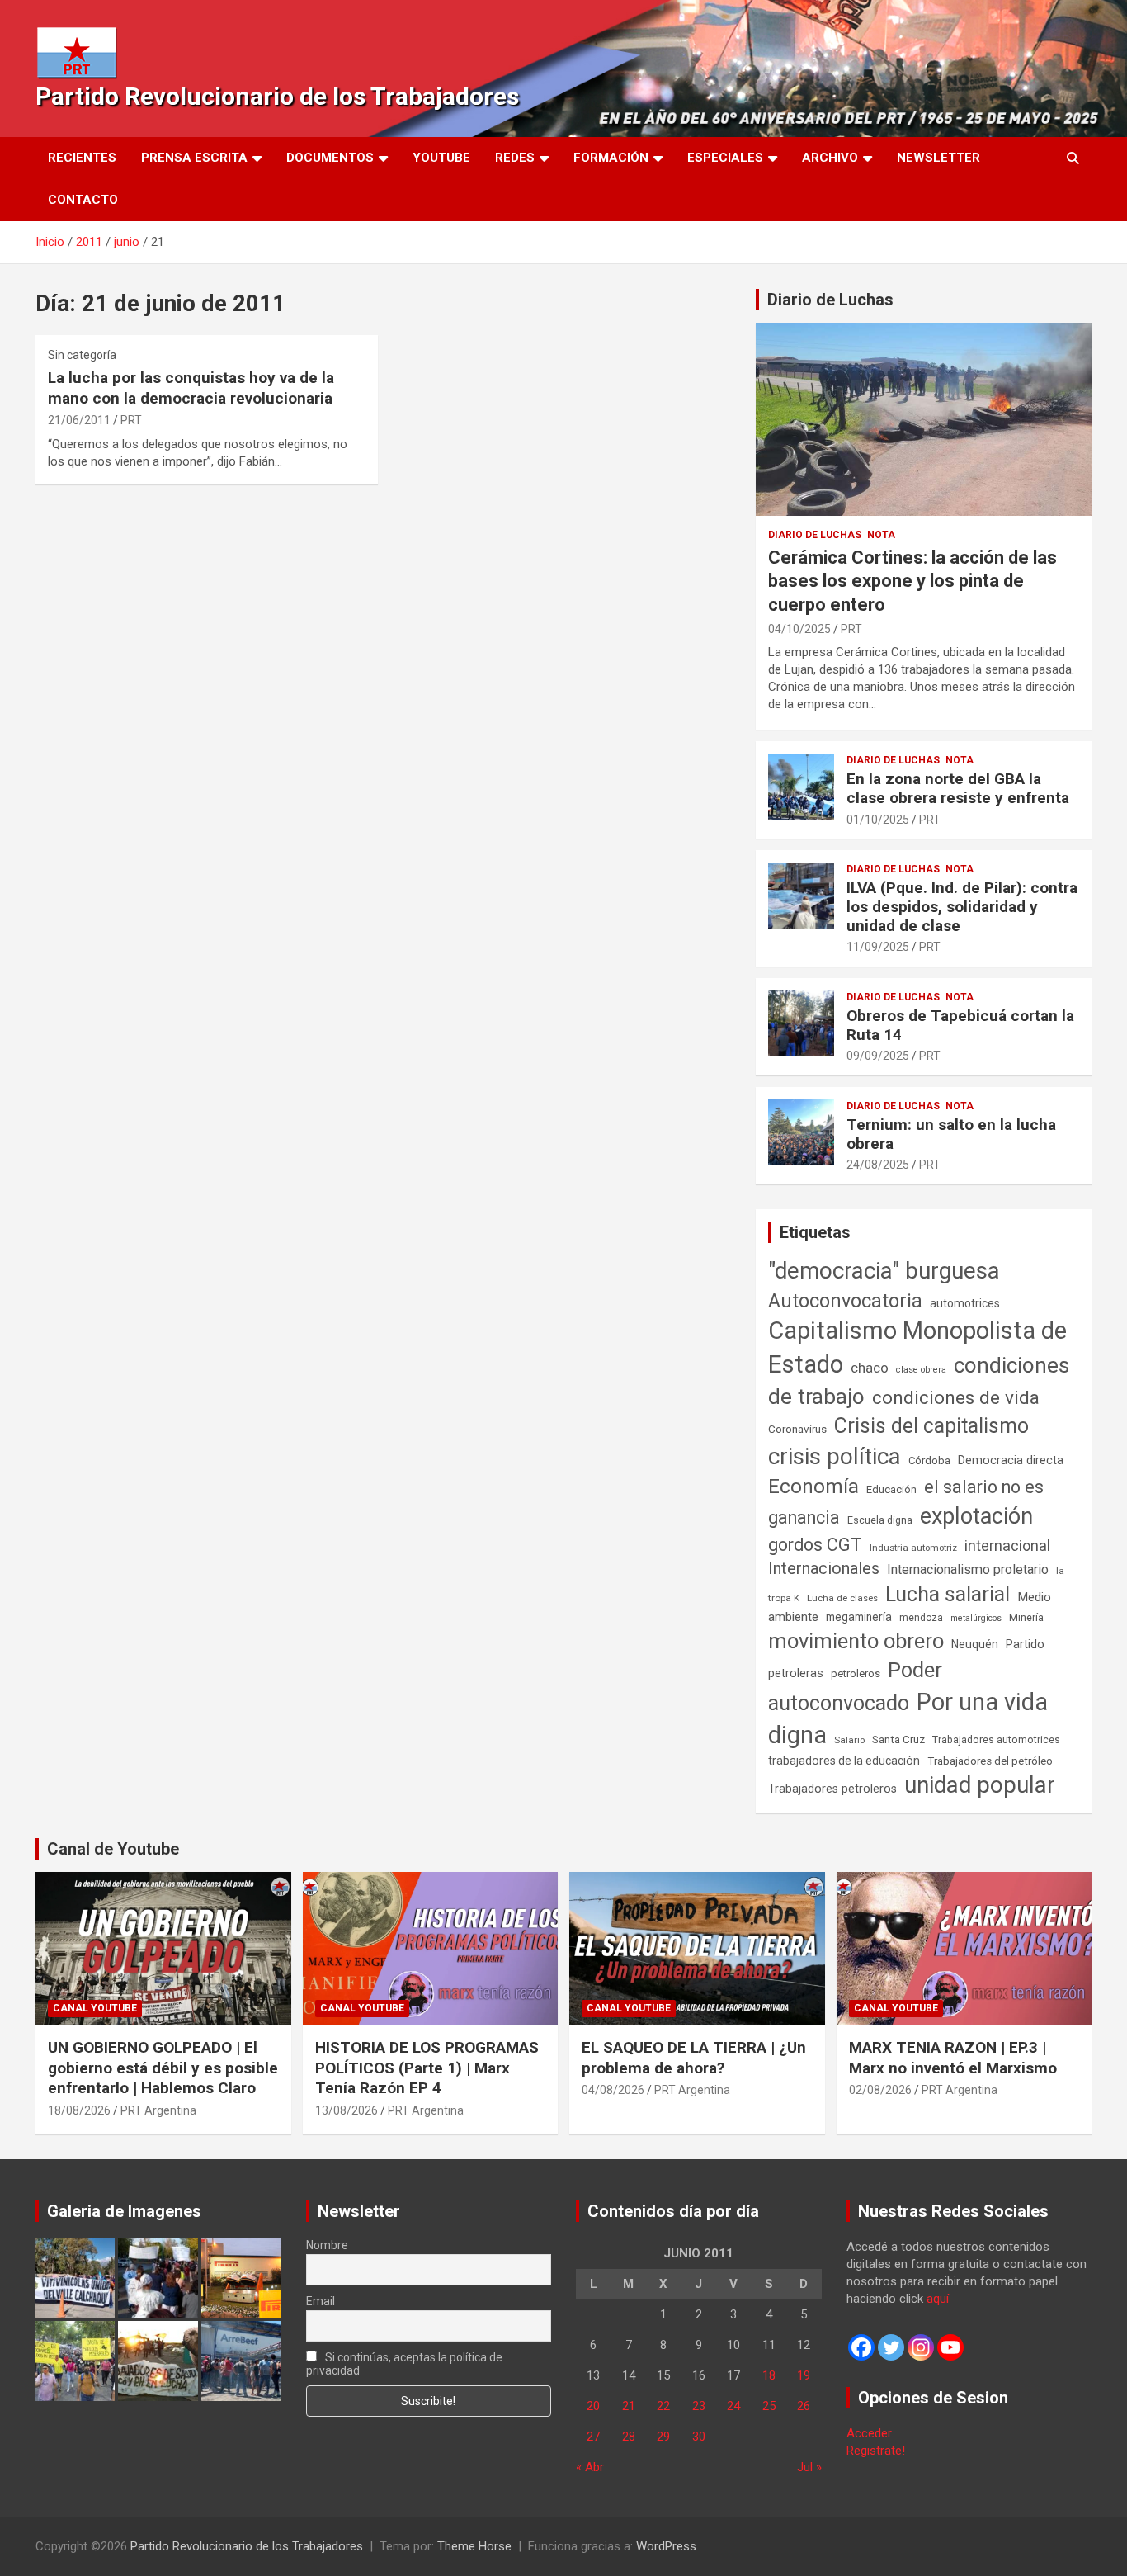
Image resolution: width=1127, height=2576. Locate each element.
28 (629, 2437)
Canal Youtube (95, 2008)
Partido (1025, 1644)
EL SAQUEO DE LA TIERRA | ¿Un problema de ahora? (694, 2058)
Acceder (869, 2433)
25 (769, 2406)
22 (663, 2406)
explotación (976, 1516)
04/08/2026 (613, 2090)
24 (733, 2406)
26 (804, 2406)
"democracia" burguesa (884, 1271)
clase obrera (921, 1370)
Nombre (327, 2245)
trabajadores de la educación (844, 1761)
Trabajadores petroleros (832, 1789)
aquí (938, 2299)
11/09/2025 (878, 947)
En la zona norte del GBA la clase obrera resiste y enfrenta (958, 788)
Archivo (830, 158)
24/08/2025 (878, 1165)
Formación (611, 158)
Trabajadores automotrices (996, 1739)
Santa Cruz (898, 1739)
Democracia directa (1011, 1460)
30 (699, 2437)
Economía (813, 1487)
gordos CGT (815, 1545)
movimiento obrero (856, 1641)
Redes (515, 158)
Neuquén (975, 1644)
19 (804, 2375)
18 (769, 2375)
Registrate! (876, 2451)
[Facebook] (861, 2347)
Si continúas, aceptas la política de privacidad (405, 2364)
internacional (1007, 1546)
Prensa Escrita (194, 158)
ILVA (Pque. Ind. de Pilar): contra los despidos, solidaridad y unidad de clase (962, 907)
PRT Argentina (158, 2110)
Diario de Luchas (830, 300)
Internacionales (824, 1569)
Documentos (330, 158)
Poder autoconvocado (855, 1686)
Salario (849, 1740)
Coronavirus (797, 1429)
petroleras (796, 1673)
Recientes (82, 158)
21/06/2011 (79, 420)
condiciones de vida (956, 1398)
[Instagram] (921, 2347)
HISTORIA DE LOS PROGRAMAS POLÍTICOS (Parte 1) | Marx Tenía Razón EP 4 (427, 2068)
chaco (870, 1368)
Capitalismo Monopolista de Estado (917, 1347)
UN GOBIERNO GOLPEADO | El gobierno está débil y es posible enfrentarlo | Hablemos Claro (163, 2068)
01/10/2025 (878, 820)
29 (663, 2437)
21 (629, 2406)
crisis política (835, 1456)
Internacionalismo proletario (968, 1569)
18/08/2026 (79, 2110)
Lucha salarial (948, 1594)
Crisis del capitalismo (931, 1426)
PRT (131, 420)
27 (593, 2437)
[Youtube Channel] (950, 2347)
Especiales (725, 158)
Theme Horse (474, 2546)
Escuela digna (880, 1520)
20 (593, 2406)
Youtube (441, 158)
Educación (891, 1489)
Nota (881, 535)
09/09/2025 (878, 1056)
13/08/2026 (347, 2110)
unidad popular (980, 1785)
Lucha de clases (842, 1598)
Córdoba (929, 1461)
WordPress (666, 2546)
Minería (1026, 1617)
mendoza (921, 1618)
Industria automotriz (913, 1548)
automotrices (965, 1303)
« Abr (590, 2467)
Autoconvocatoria (845, 1301)
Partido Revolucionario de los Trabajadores (277, 96)
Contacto (83, 200)
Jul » (809, 2467)
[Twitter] (891, 2347)
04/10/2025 (799, 629)
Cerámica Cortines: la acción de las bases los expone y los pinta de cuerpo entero (912, 581)
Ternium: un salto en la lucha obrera (951, 1134)
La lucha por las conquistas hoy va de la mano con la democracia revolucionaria (191, 388)
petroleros (856, 1673)
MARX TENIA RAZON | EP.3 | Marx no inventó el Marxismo (953, 2058)
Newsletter (938, 158)
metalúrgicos (976, 1618)
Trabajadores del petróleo (990, 1761)
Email (321, 2301)
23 (699, 2406)
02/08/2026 (880, 2090)
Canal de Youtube (113, 1849)
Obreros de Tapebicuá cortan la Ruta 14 (960, 1025)
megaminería (859, 1617)
